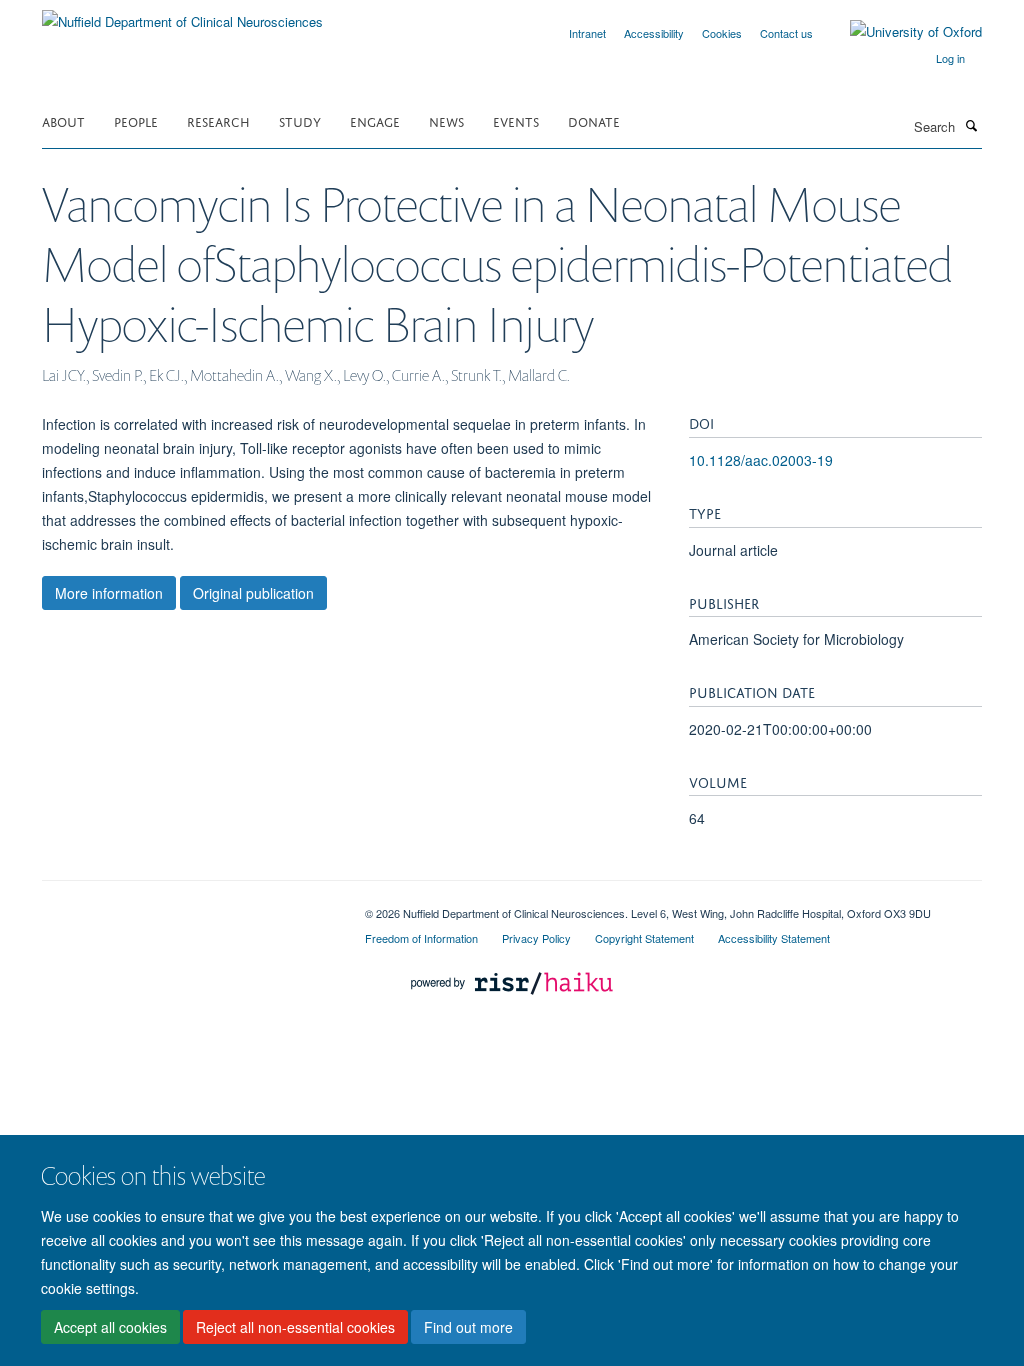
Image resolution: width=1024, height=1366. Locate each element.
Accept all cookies (110, 1327)
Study (300, 120)
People (136, 120)
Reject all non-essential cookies (295, 1327)
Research (218, 120)
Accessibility (654, 33)
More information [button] (109, 593)
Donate (594, 120)
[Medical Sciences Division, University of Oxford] (188, 906)
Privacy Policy (536, 938)
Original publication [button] (253, 593)
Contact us (786, 33)
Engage (375, 120)
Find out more (468, 1327)
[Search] (971, 125)
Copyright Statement (644, 938)
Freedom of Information (421, 938)
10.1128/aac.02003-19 (761, 460)
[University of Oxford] (901, 32)
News (446, 120)
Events (516, 120)
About (63, 120)
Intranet (587, 33)
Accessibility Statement (774, 938)
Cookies (722, 33)
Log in (950, 58)
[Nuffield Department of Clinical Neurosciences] (182, 14)
